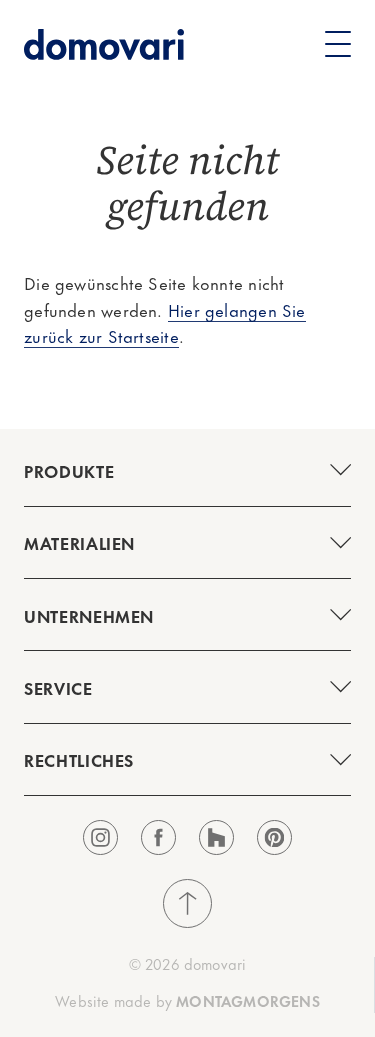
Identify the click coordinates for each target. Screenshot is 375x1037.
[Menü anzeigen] (338, 44)
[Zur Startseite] (104, 44)
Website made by (187, 1000)
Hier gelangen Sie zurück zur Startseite (165, 322)
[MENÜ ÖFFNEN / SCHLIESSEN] (187, 470)
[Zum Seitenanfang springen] (187, 903)
